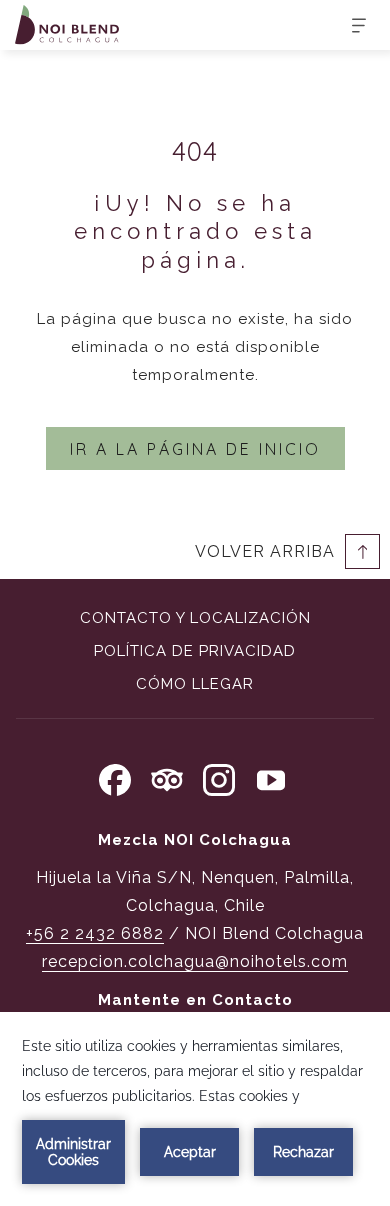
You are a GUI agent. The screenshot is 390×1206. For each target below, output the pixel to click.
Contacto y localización (195, 618)
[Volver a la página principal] (67, 25)
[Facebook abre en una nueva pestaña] (115, 777)
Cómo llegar (195, 684)
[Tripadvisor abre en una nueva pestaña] (167, 777)
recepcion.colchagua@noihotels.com (195, 961)
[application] (195, 1109)
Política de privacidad (195, 651)
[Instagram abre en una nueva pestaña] (219, 777)
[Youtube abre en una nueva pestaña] (271, 777)
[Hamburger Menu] (351, 25)
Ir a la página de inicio (195, 449)
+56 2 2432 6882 (95, 933)
